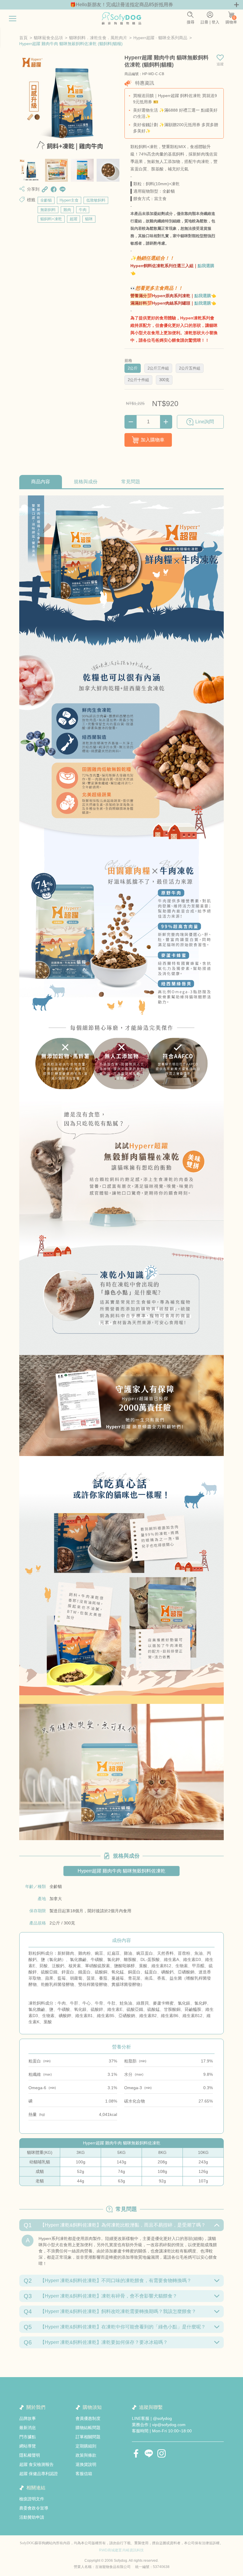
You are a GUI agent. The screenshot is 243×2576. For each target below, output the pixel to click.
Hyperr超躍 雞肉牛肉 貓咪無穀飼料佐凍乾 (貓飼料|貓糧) (71, 44)
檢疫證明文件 (32, 2499)
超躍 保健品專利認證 (39, 2474)
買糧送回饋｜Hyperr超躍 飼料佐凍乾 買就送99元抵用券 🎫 (175, 99)
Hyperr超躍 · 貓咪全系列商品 (160, 38)
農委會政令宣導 (34, 2508)
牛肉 (83, 210)
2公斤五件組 (190, 368)
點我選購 (206, 266)
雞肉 (67, 210)
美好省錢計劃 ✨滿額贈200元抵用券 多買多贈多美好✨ (176, 128)
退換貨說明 (86, 2464)
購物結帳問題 (88, 2428)
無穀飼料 (48, 210)
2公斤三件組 (158, 368)
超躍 (73, 219)
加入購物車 (153, 440)
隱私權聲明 (30, 2455)
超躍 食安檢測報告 (36, 2464)
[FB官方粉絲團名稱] (136, 2453)
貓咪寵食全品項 (48, 38)
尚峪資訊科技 (133, 2550)
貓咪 (89, 219)
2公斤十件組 (138, 380)
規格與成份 (86, 482)
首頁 (23, 38)
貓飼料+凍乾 (51, 219)
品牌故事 (28, 2418)
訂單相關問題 (88, 2437)
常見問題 (131, 482)
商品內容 (41, 482)
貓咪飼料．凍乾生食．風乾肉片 (98, 38)
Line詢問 (205, 422)
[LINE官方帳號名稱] (149, 2453)
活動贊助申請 (32, 2517)
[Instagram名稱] (162, 2453)
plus (166, 422)
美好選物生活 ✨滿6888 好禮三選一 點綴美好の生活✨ (175, 113)
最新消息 (28, 2428)
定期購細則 (86, 2446)
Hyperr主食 (69, 200)
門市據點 (28, 2437)
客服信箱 (84, 2474)
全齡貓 (46, 200)
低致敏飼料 (96, 200)
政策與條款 (86, 2455)
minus (131, 422)
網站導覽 (28, 2446)
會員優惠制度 (88, 2418)
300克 (164, 380)
